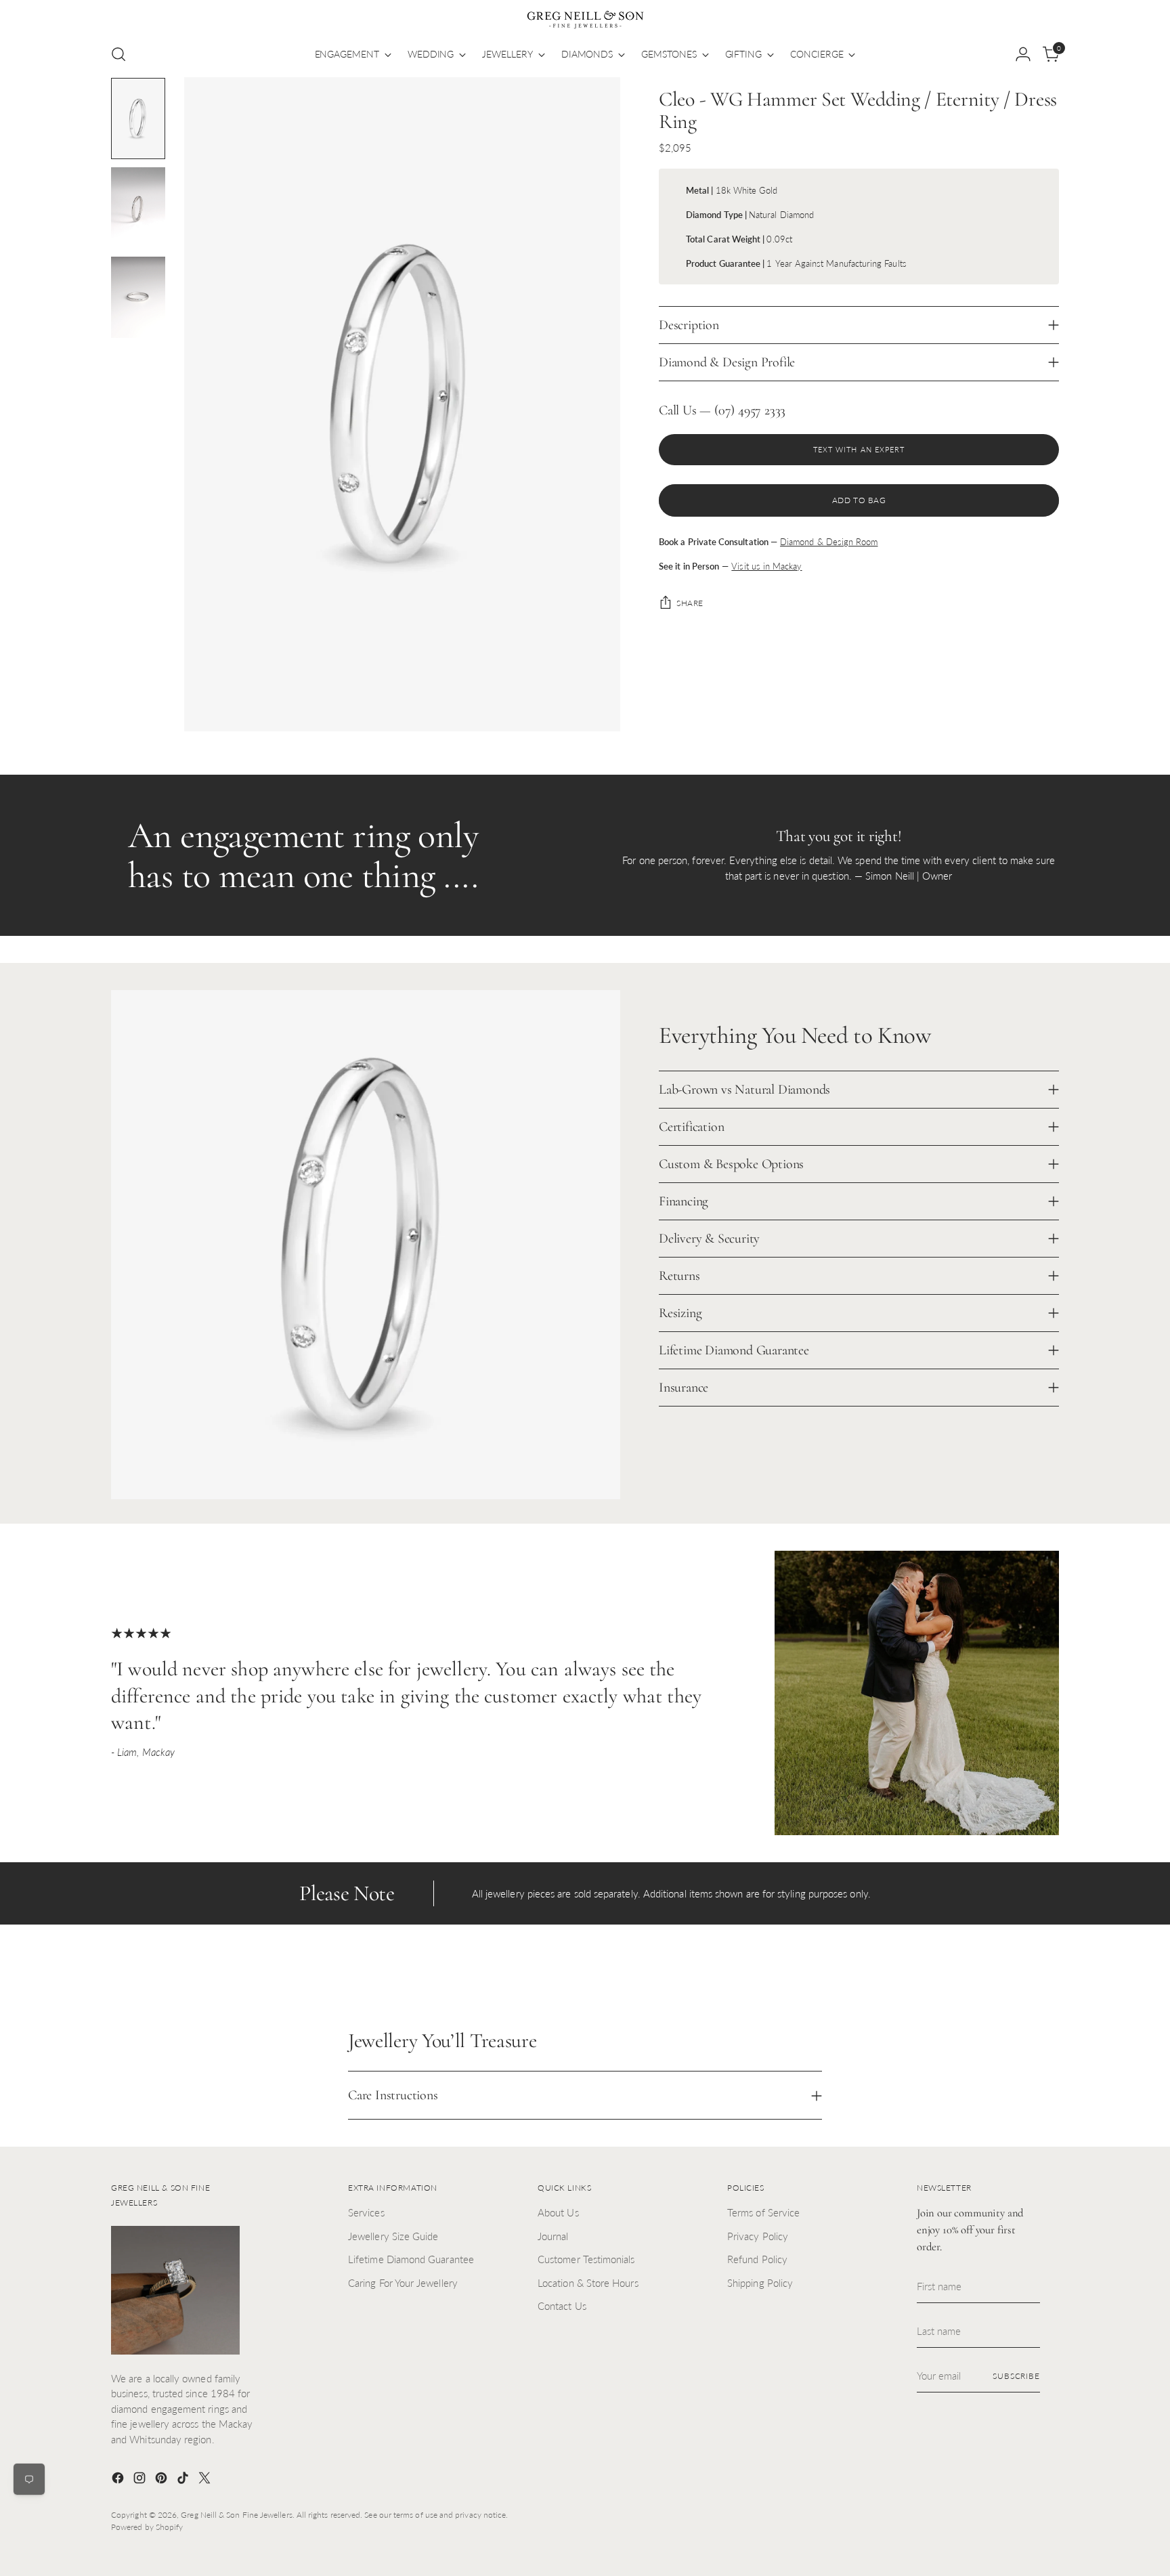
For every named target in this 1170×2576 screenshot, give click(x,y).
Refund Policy (757, 2259)
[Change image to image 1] (138, 119)
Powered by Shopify (147, 2527)
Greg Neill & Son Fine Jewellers (236, 2515)
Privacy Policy (758, 2236)
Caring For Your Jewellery (403, 2283)
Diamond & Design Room (829, 542)
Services (366, 2212)
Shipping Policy (760, 2283)
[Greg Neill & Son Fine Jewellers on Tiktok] (184, 2480)
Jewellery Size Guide (393, 2236)
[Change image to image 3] (138, 297)
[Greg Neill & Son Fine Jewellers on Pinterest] (162, 2480)
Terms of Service (763, 2212)
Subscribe (1016, 2376)
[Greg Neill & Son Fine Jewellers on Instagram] (141, 2480)
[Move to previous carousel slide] (1016, 1977)
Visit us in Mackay (766, 566)
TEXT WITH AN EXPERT (859, 449)
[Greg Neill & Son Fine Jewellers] (585, 20)
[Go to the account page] (1023, 54)
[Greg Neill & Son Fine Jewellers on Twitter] (206, 2480)
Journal (553, 2236)
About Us (558, 2212)
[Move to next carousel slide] (1047, 1977)
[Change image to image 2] (138, 208)
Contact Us (562, 2306)
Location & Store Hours (588, 2283)
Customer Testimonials (586, 2259)
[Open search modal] (118, 54)
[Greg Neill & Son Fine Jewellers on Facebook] (119, 2480)
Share (690, 603)
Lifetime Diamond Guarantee (411, 2259)
